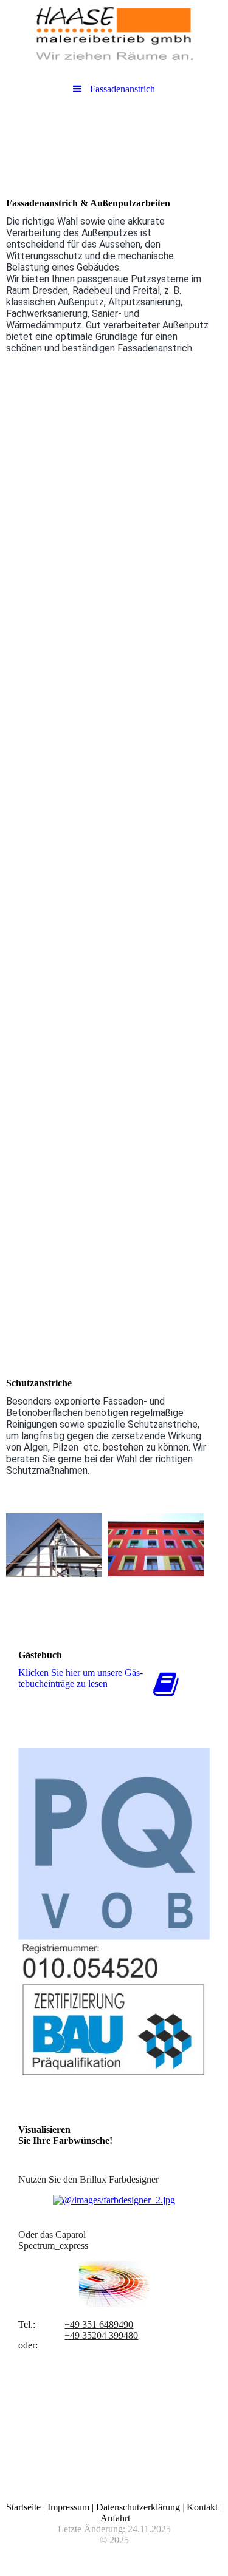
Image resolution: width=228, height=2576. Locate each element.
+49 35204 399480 (101, 2335)
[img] (114, 33)
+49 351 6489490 (99, 2324)
